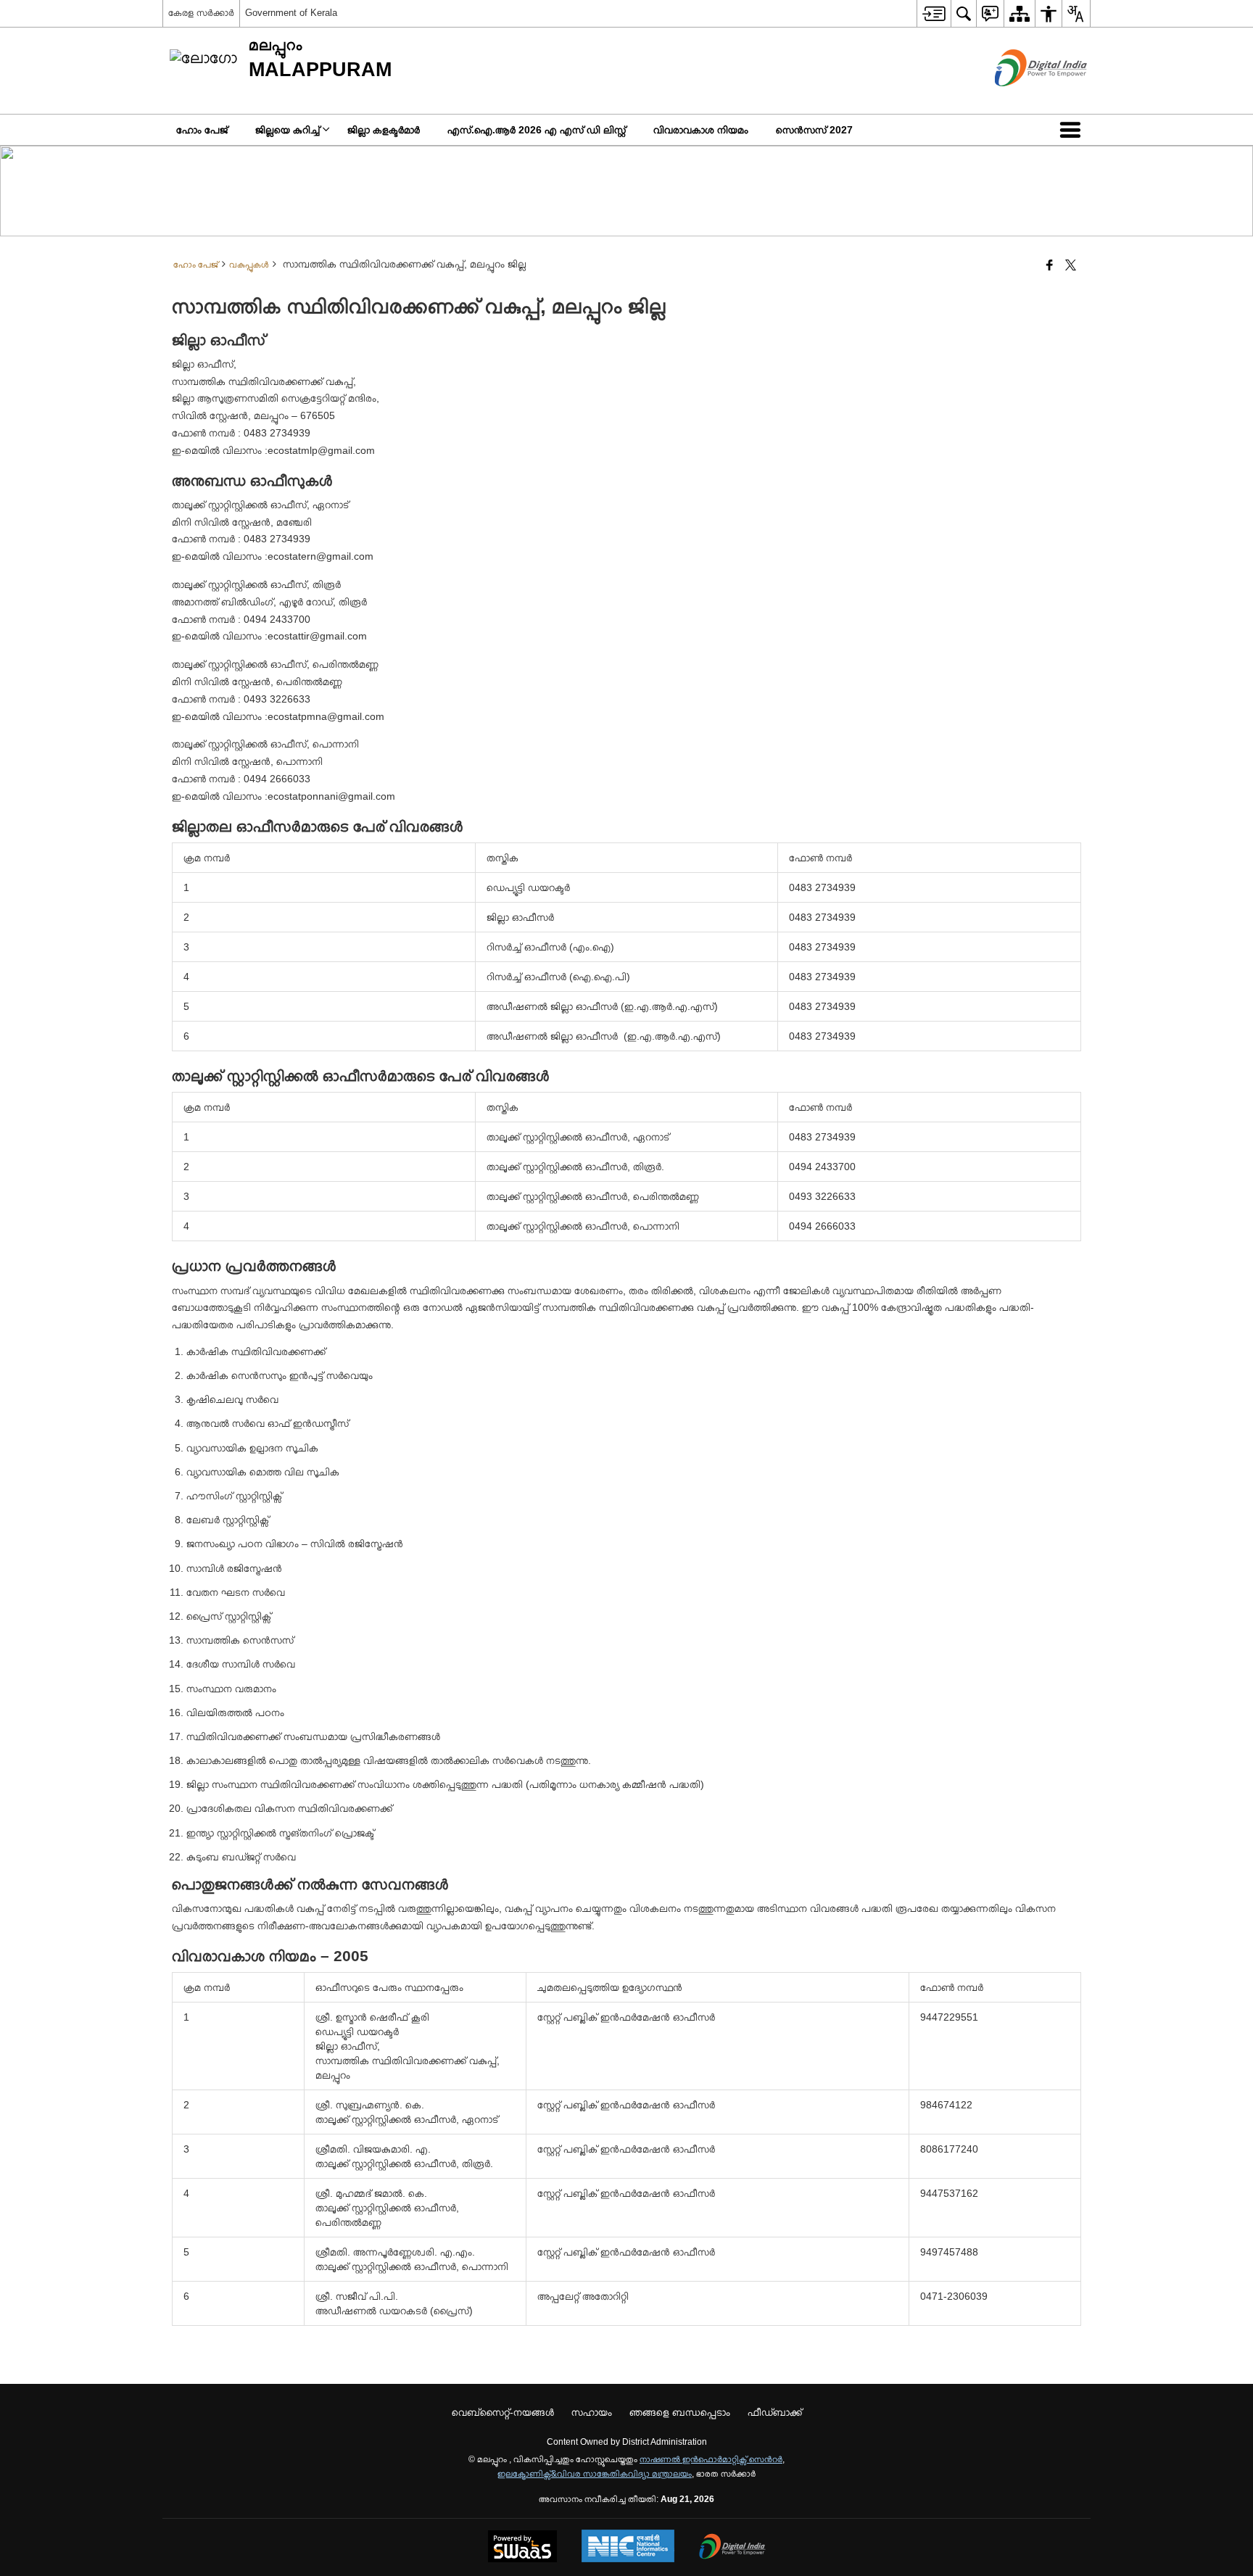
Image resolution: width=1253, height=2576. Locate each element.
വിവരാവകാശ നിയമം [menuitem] (701, 130)
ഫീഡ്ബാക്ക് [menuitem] (775, 2412)
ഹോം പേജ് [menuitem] (202, 130)
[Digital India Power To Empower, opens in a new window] (732, 2548)
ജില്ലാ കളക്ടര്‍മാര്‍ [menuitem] (384, 130)
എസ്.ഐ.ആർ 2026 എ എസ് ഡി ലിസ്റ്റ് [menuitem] (537, 130)
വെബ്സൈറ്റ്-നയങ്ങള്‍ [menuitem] (503, 2412)
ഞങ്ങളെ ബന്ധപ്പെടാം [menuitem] (680, 2412)
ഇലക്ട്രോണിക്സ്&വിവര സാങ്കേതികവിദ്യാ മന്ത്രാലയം (595, 2474)
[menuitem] (934, 13)
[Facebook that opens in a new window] (1050, 266)
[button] (1073, 130)
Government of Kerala (291, 13)
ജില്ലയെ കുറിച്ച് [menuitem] (288, 130)
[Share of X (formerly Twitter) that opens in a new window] (1071, 266)
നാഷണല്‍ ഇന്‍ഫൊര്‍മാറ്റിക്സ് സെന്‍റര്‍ (711, 2459)
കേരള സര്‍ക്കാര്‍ (201, 13)
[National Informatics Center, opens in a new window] (628, 2547)
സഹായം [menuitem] (592, 2412)
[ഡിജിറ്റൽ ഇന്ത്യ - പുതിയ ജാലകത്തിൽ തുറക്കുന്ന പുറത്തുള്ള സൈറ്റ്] (1023, 99)
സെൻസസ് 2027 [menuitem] (814, 130)
